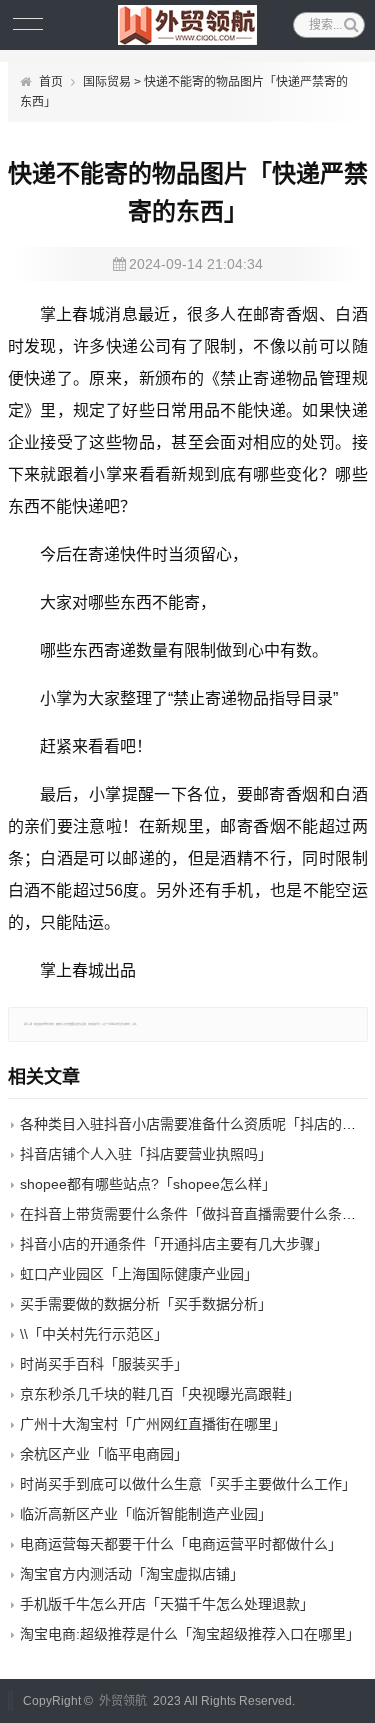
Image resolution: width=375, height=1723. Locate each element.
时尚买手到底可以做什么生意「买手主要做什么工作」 (188, 1484)
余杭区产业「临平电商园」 (104, 1454)
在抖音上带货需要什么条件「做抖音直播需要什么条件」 (195, 1214)
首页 (51, 82)
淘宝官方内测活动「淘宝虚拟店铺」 (132, 1574)
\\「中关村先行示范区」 (94, 1334)
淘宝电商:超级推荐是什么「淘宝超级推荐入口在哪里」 (190, 1634)
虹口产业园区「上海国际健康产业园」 (139, 1274)
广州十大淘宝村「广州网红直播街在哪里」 (153, 1424)
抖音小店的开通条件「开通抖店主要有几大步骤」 (174, 1244)
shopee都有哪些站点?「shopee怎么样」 (148, 1184)
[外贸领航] (188, 25)
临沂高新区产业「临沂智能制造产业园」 (146, 1514)
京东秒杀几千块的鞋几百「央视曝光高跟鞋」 (160, 1394)
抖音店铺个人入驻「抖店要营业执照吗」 (146, 1154)
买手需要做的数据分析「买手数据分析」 (146, 1304)
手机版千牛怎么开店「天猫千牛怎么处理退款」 (167, 1604)
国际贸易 (107, 82)
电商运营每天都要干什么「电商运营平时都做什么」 (181, 1544)
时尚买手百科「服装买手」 (104, 1364)
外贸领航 (123, 1701)
